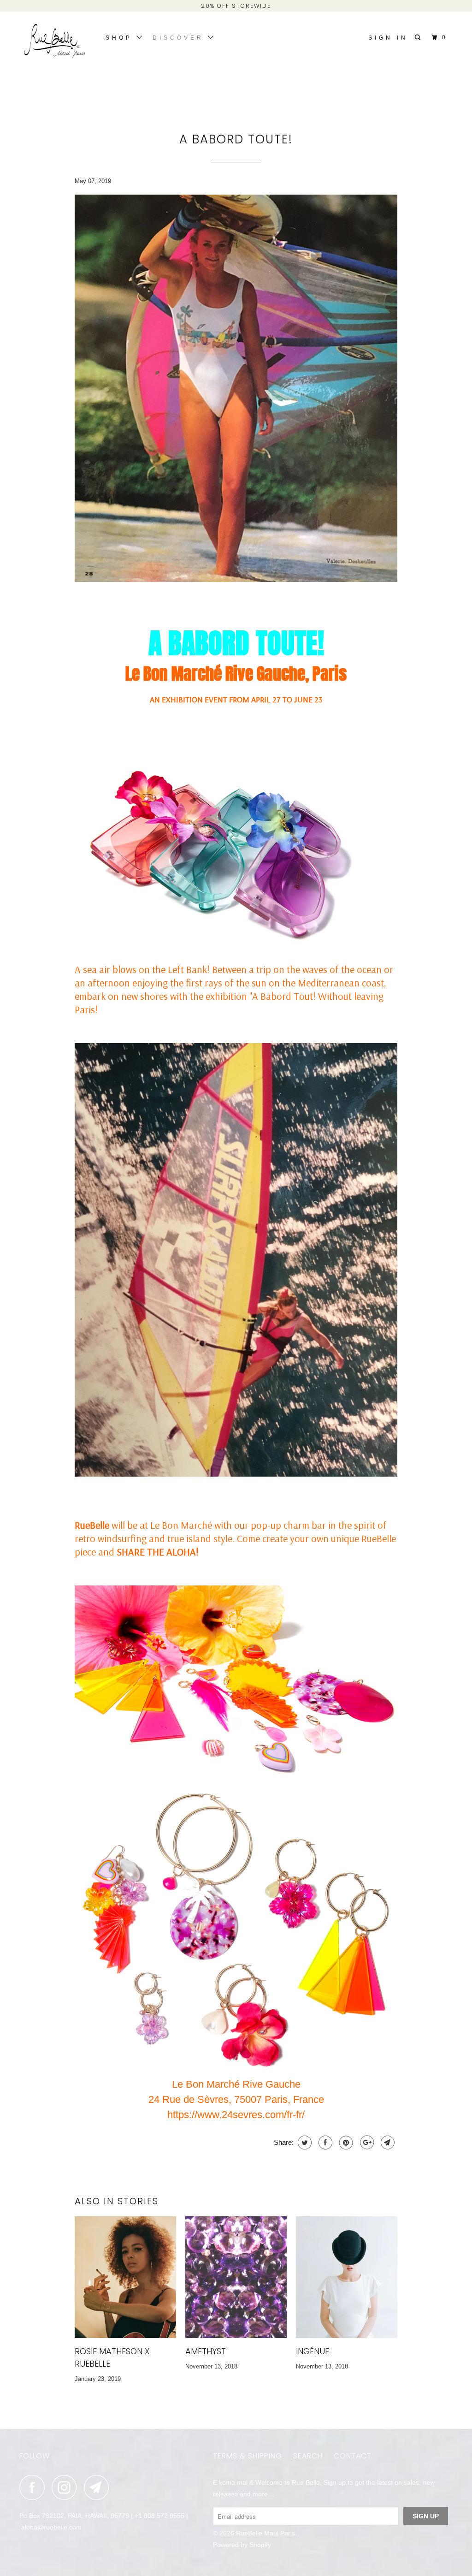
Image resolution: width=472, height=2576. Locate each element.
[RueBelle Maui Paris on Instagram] (67, 2487)
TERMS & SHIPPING (248, 2456)
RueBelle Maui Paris (265, 2533)
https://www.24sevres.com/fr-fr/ (236, 2115)
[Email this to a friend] (386, 2143)
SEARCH (308, 2456)
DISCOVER (180, 38)
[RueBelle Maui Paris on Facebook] (35, 2487)
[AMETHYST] (236, 2277)
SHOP (121, 38)
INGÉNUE (313, 2351)
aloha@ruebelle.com (51, 2527)
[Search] (419, 38)
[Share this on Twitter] (304, 2143)
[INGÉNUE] (347, 2277)
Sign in (388, 38)
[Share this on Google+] (366, 2143)
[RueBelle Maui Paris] (56, 45)
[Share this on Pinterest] (345, 2143)
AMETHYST (206, 2351)
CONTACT (353, 2456)
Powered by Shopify (242, 2545)
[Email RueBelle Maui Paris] (99, 2487)
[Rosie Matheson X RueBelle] (125, 2277)
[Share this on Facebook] (324, 2143)
